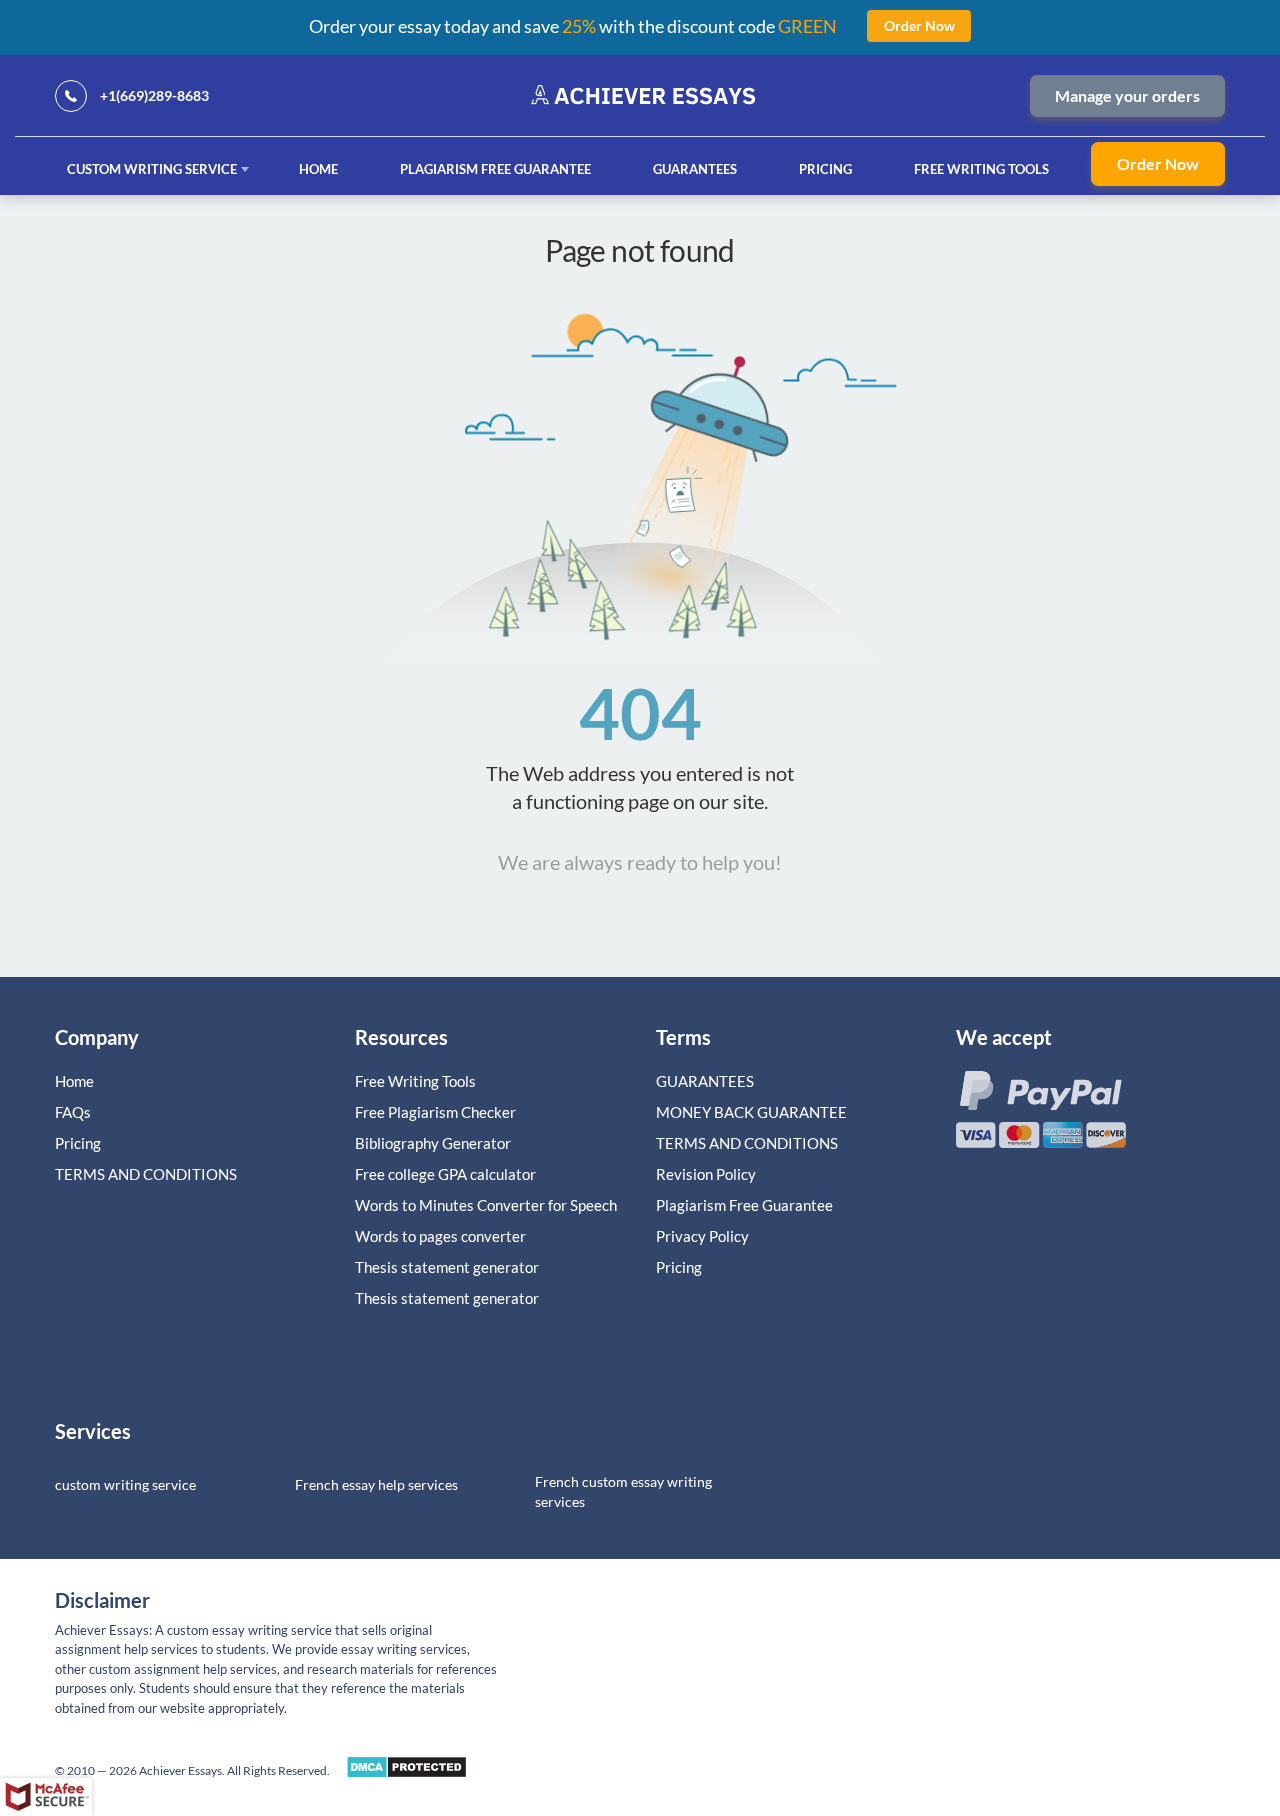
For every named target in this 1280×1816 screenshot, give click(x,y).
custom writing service (125, 1484)
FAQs (73, 1112)
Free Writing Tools (981, 169)
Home (318, 169)
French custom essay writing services (623, 1491)
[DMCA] (406, 1772)
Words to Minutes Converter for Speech (486, 1205)
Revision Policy (706, 1174)
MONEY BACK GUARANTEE (751, 1112)
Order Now (1158, 163)
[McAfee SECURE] (46, 1797)
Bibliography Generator (433, 1143)
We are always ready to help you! (640, 862)
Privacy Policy (702, 1236)
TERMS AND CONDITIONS (147, 1174)
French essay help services (376, 1484)
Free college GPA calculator (445, 1174)
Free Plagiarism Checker (435, 1112)
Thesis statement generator (447, 1267)
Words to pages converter (440, 1236)
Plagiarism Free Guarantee (495, 169)
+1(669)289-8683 (154, 95)
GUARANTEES (695, 169)
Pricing (825, 169)
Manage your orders (1127, 95)
